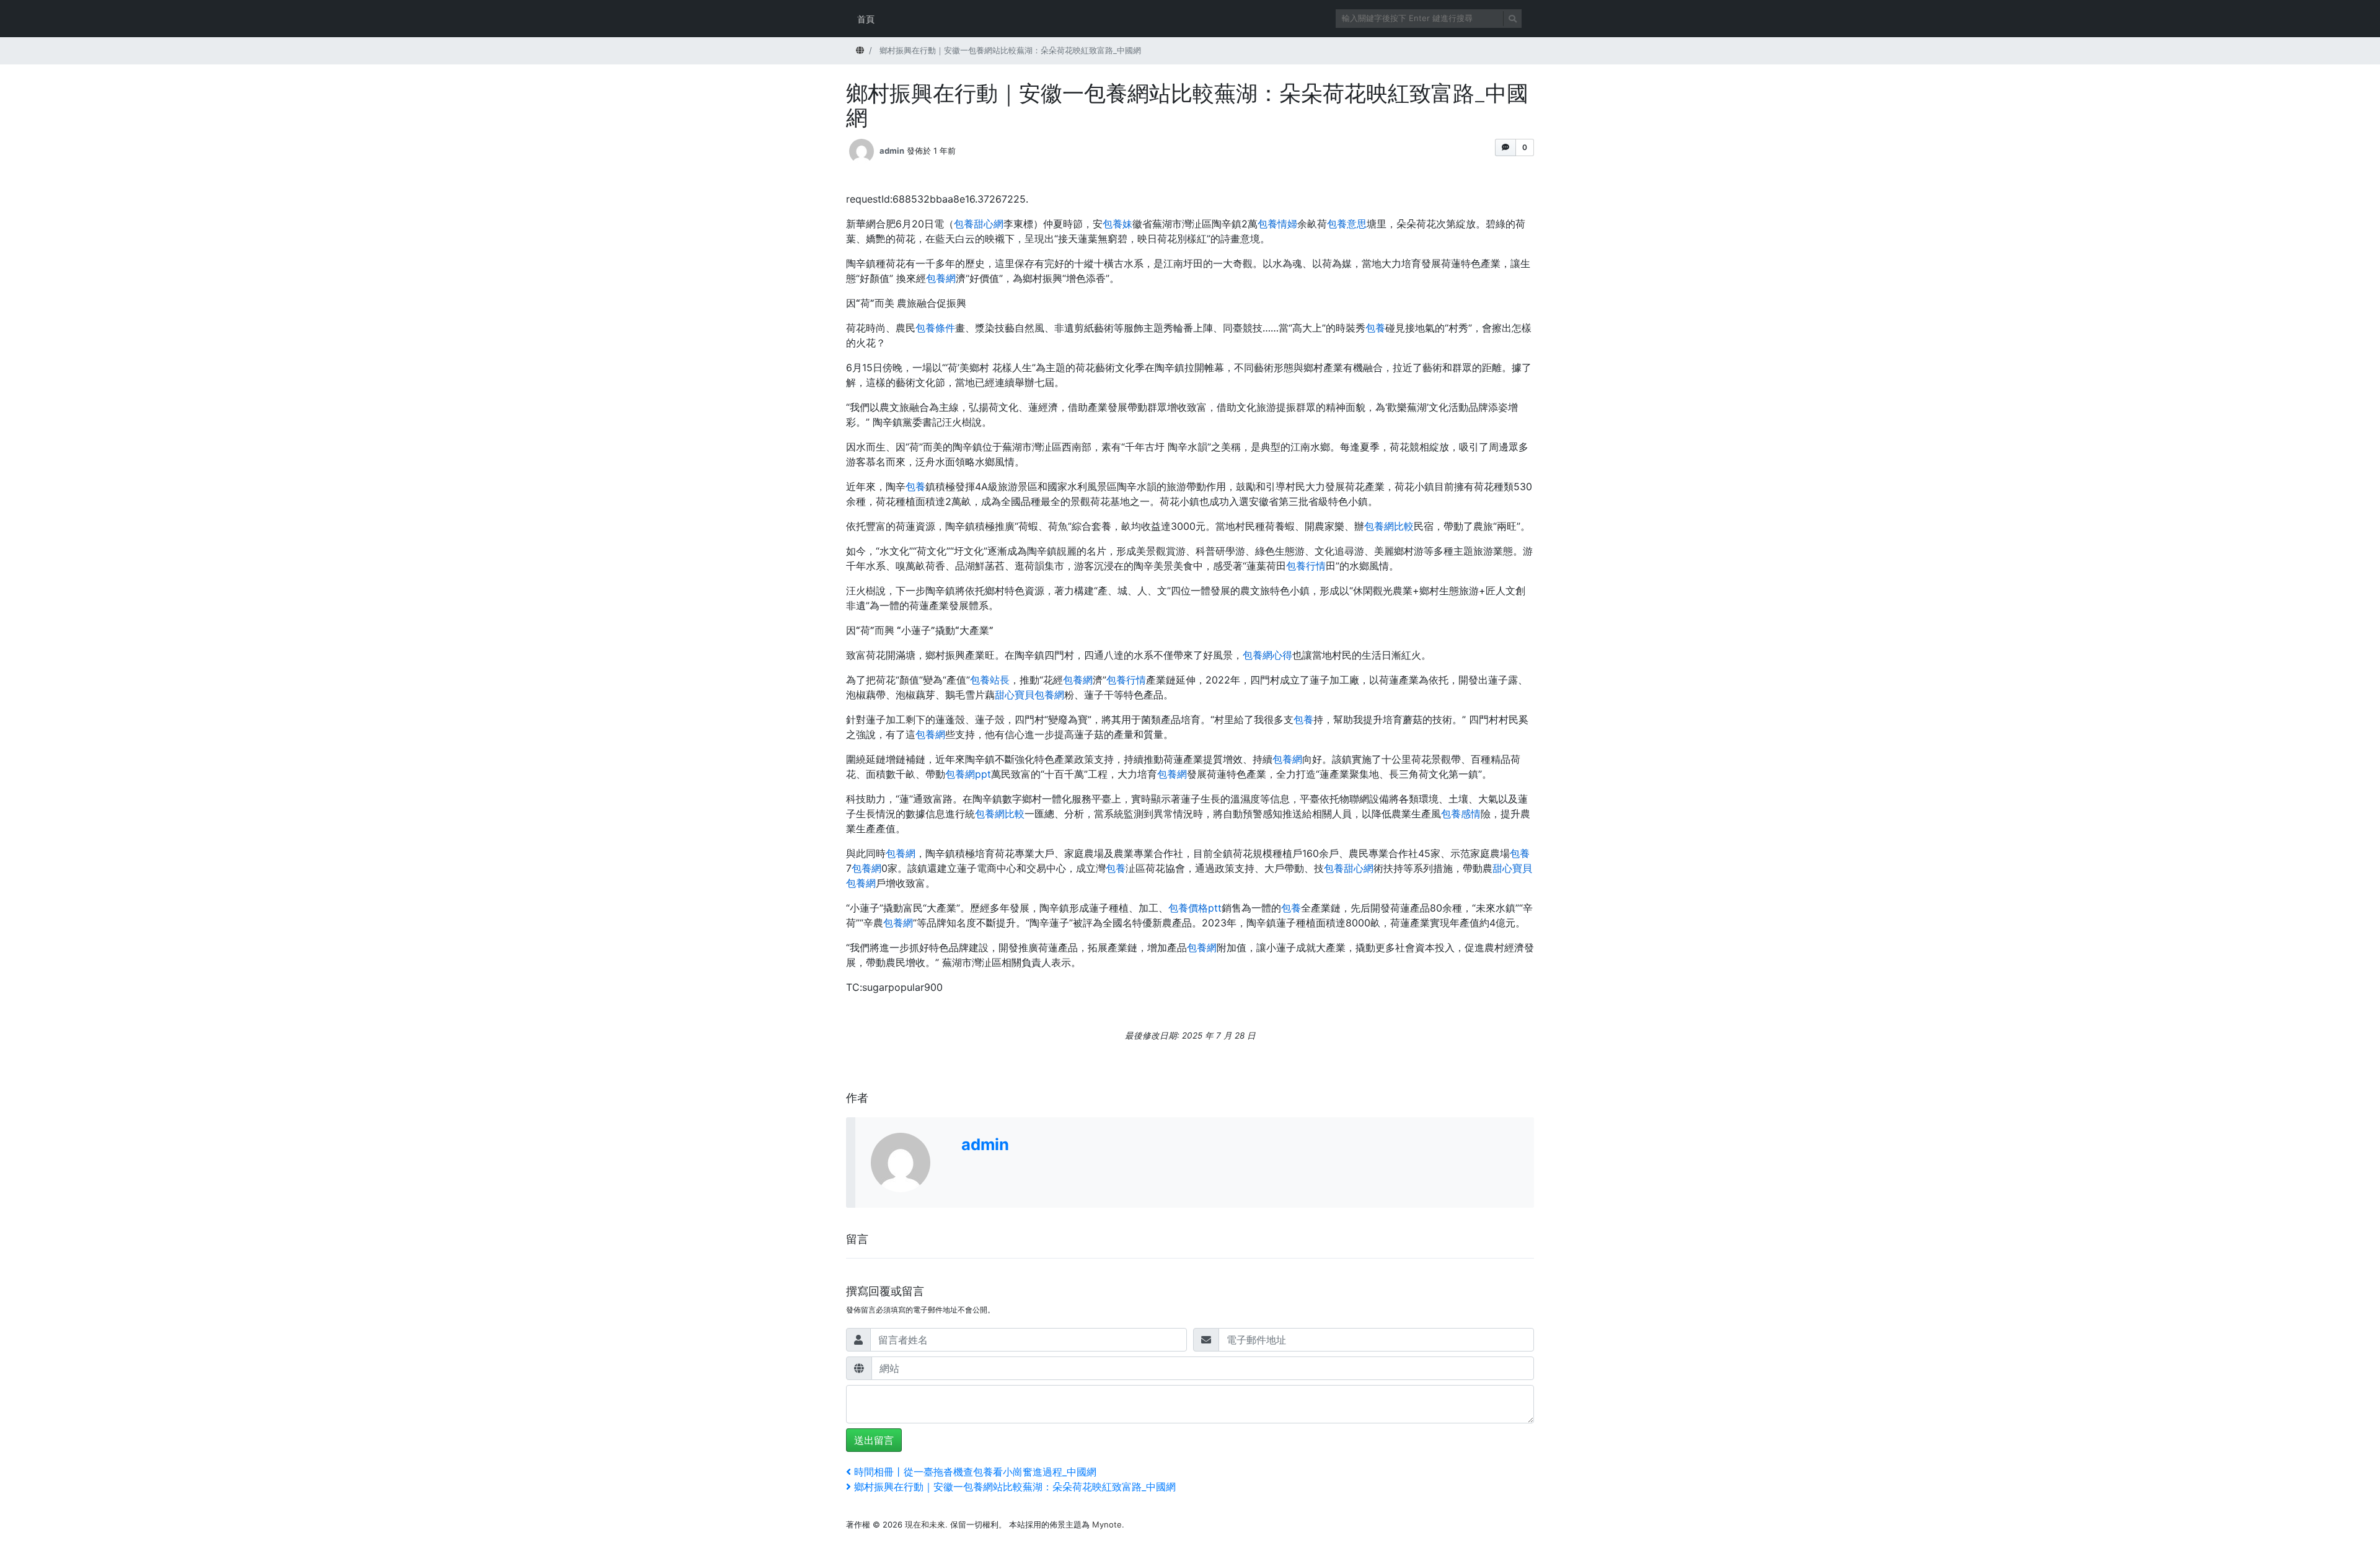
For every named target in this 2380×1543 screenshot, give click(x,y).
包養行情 (1306, 566)
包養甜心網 (979, 224)
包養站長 (990, 680)
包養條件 (935, 328)
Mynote (1107, 1524)
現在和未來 (925, 1524)
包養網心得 (1267, 655)
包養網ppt (968, 774)
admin (892, 150)
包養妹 (1117, 224)
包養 (1375, 328)
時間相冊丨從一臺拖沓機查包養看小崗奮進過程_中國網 (975, 1472)
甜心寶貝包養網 (1029, 695)
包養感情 (1461, 814)
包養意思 (1347, 224)
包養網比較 (1389, 526)
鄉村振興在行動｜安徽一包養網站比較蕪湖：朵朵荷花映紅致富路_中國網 (1015, 1487)
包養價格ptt (1195, 908)
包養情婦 (1277, 224)
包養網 (941, 278)
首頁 (866, 19)
